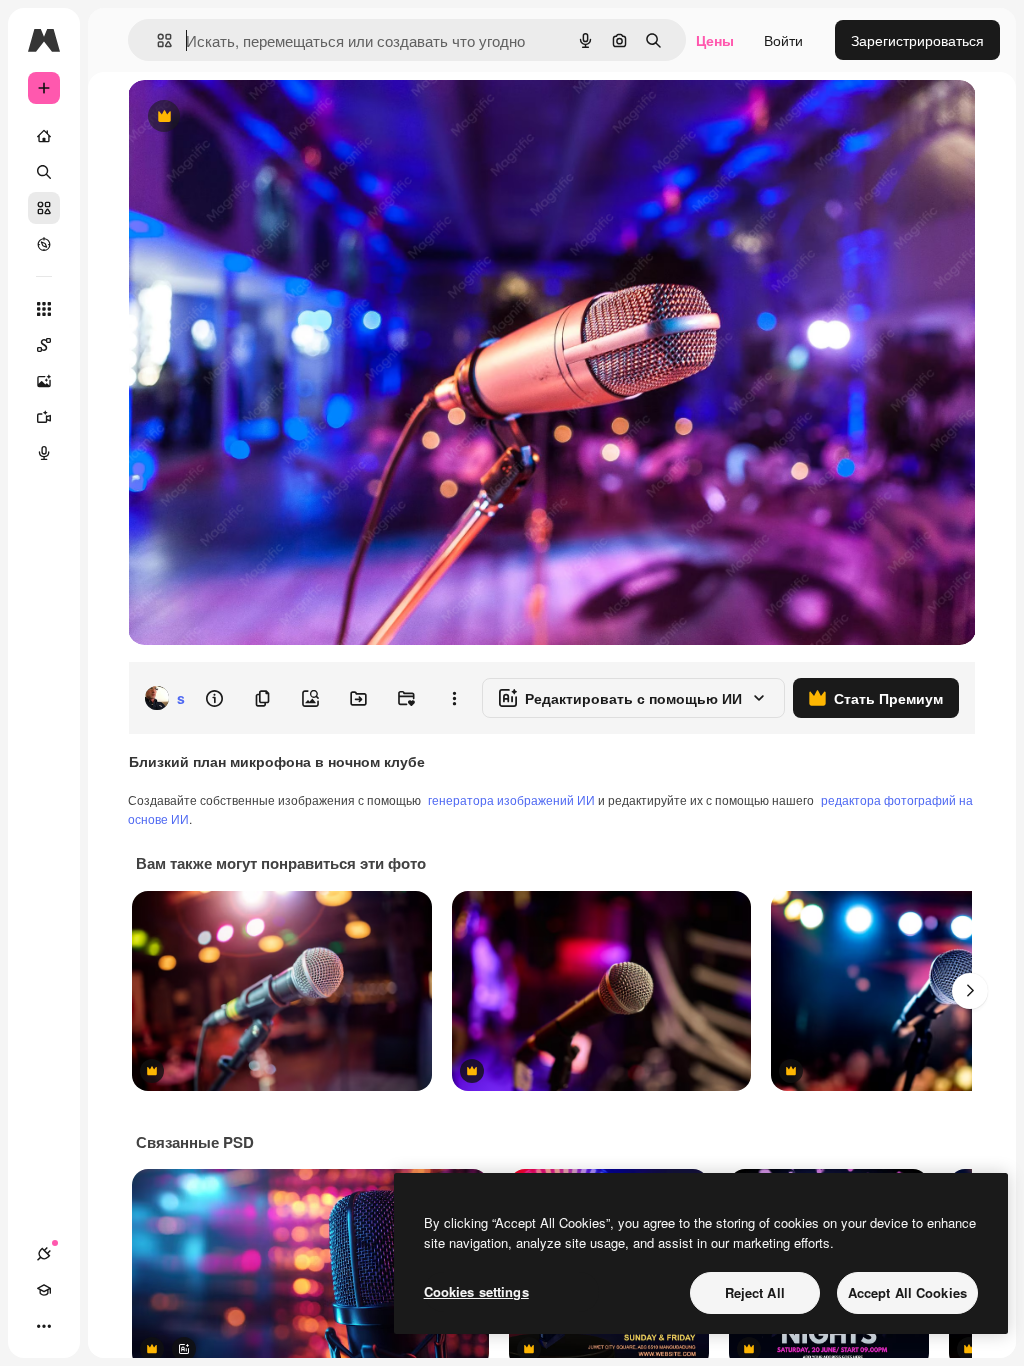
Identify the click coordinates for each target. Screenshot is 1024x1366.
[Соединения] (44, 1254)
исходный (262, 117)
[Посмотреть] (44, 244)
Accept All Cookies (907, 1292)
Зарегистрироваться (917, 40)
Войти (783, 40)
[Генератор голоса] (44, 453)
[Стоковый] (44, 208)
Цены (715, 40)
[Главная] (44, 136)
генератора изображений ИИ (511, 799)
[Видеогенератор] (44, 417)
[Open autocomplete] (156, 40)
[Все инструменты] (44, 309)
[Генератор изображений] (44, 381)
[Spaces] (44, 345)
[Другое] (44, 1326)
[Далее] (970, 991)
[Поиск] (44, 172)
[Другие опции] (454, 698)
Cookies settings (476, 1291)
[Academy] (44, 1290)
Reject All (755, 1292)
